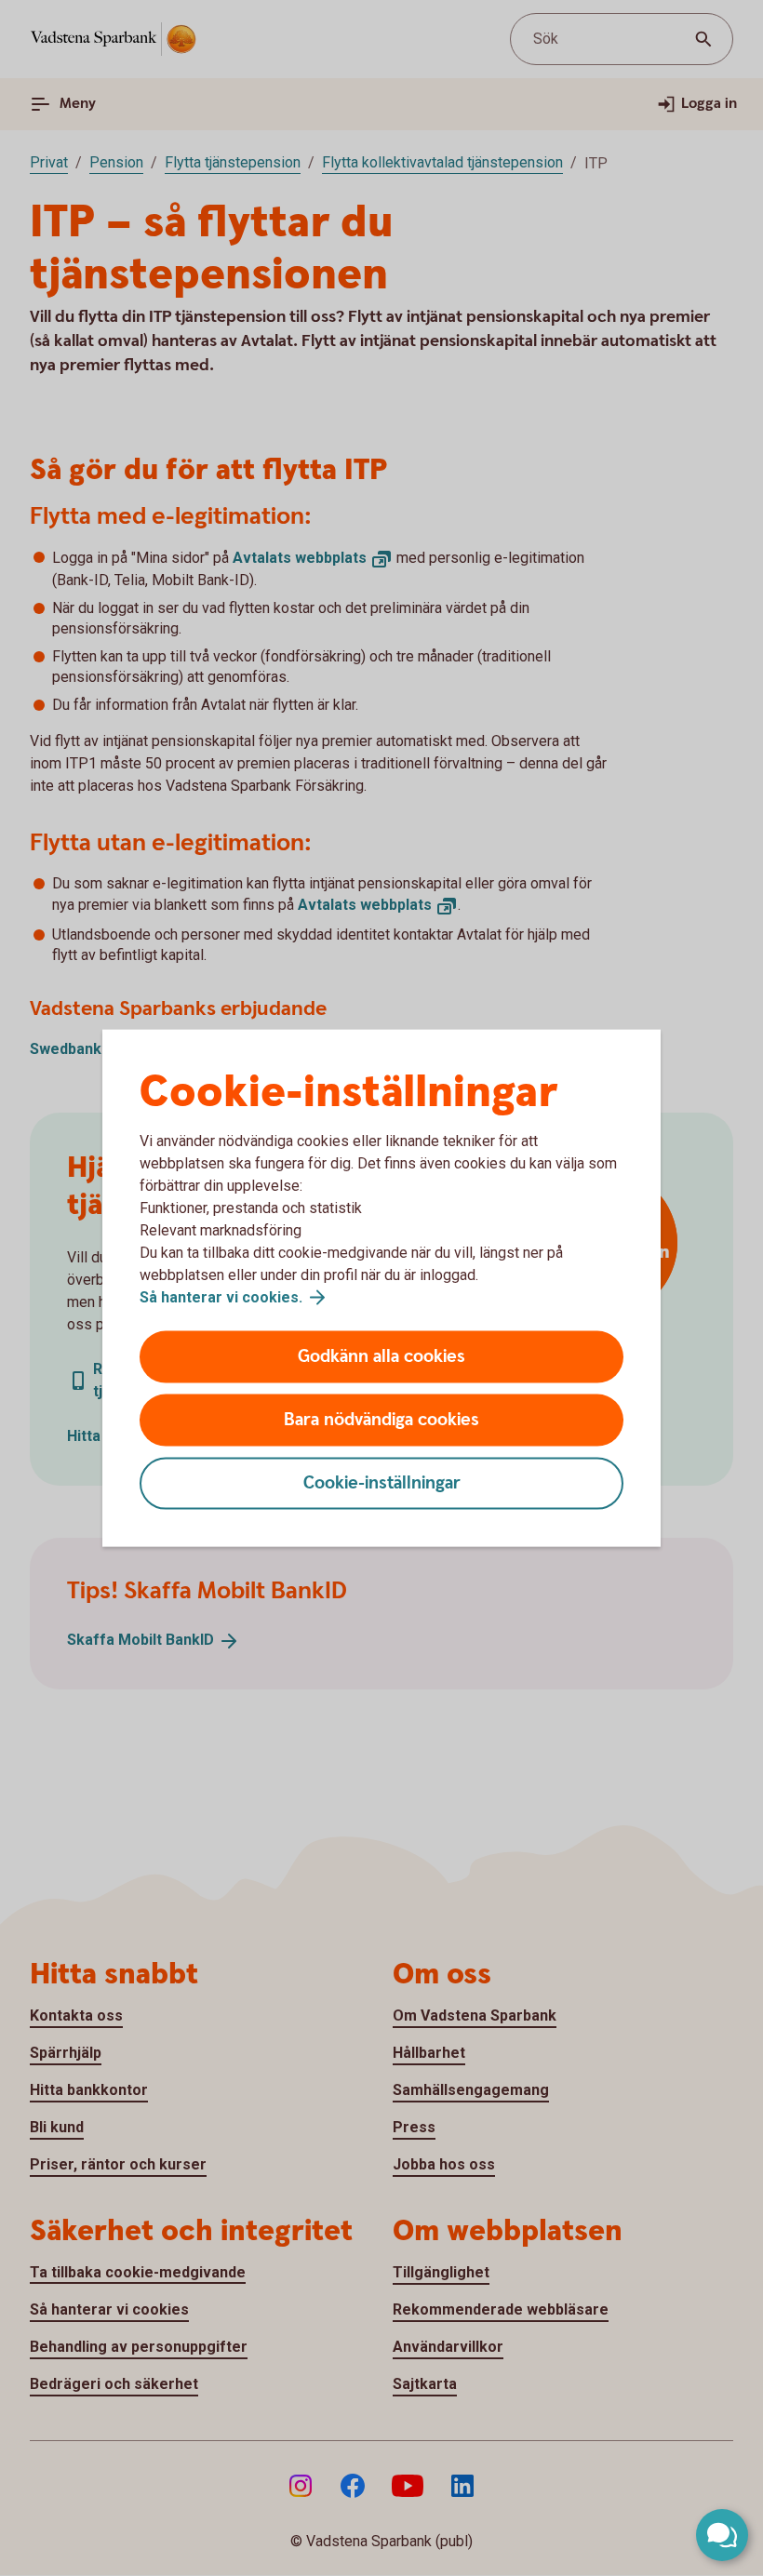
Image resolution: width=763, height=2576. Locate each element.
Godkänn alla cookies (381, 1357)
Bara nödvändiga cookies (381, 1420)
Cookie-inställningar (382, 1483)
